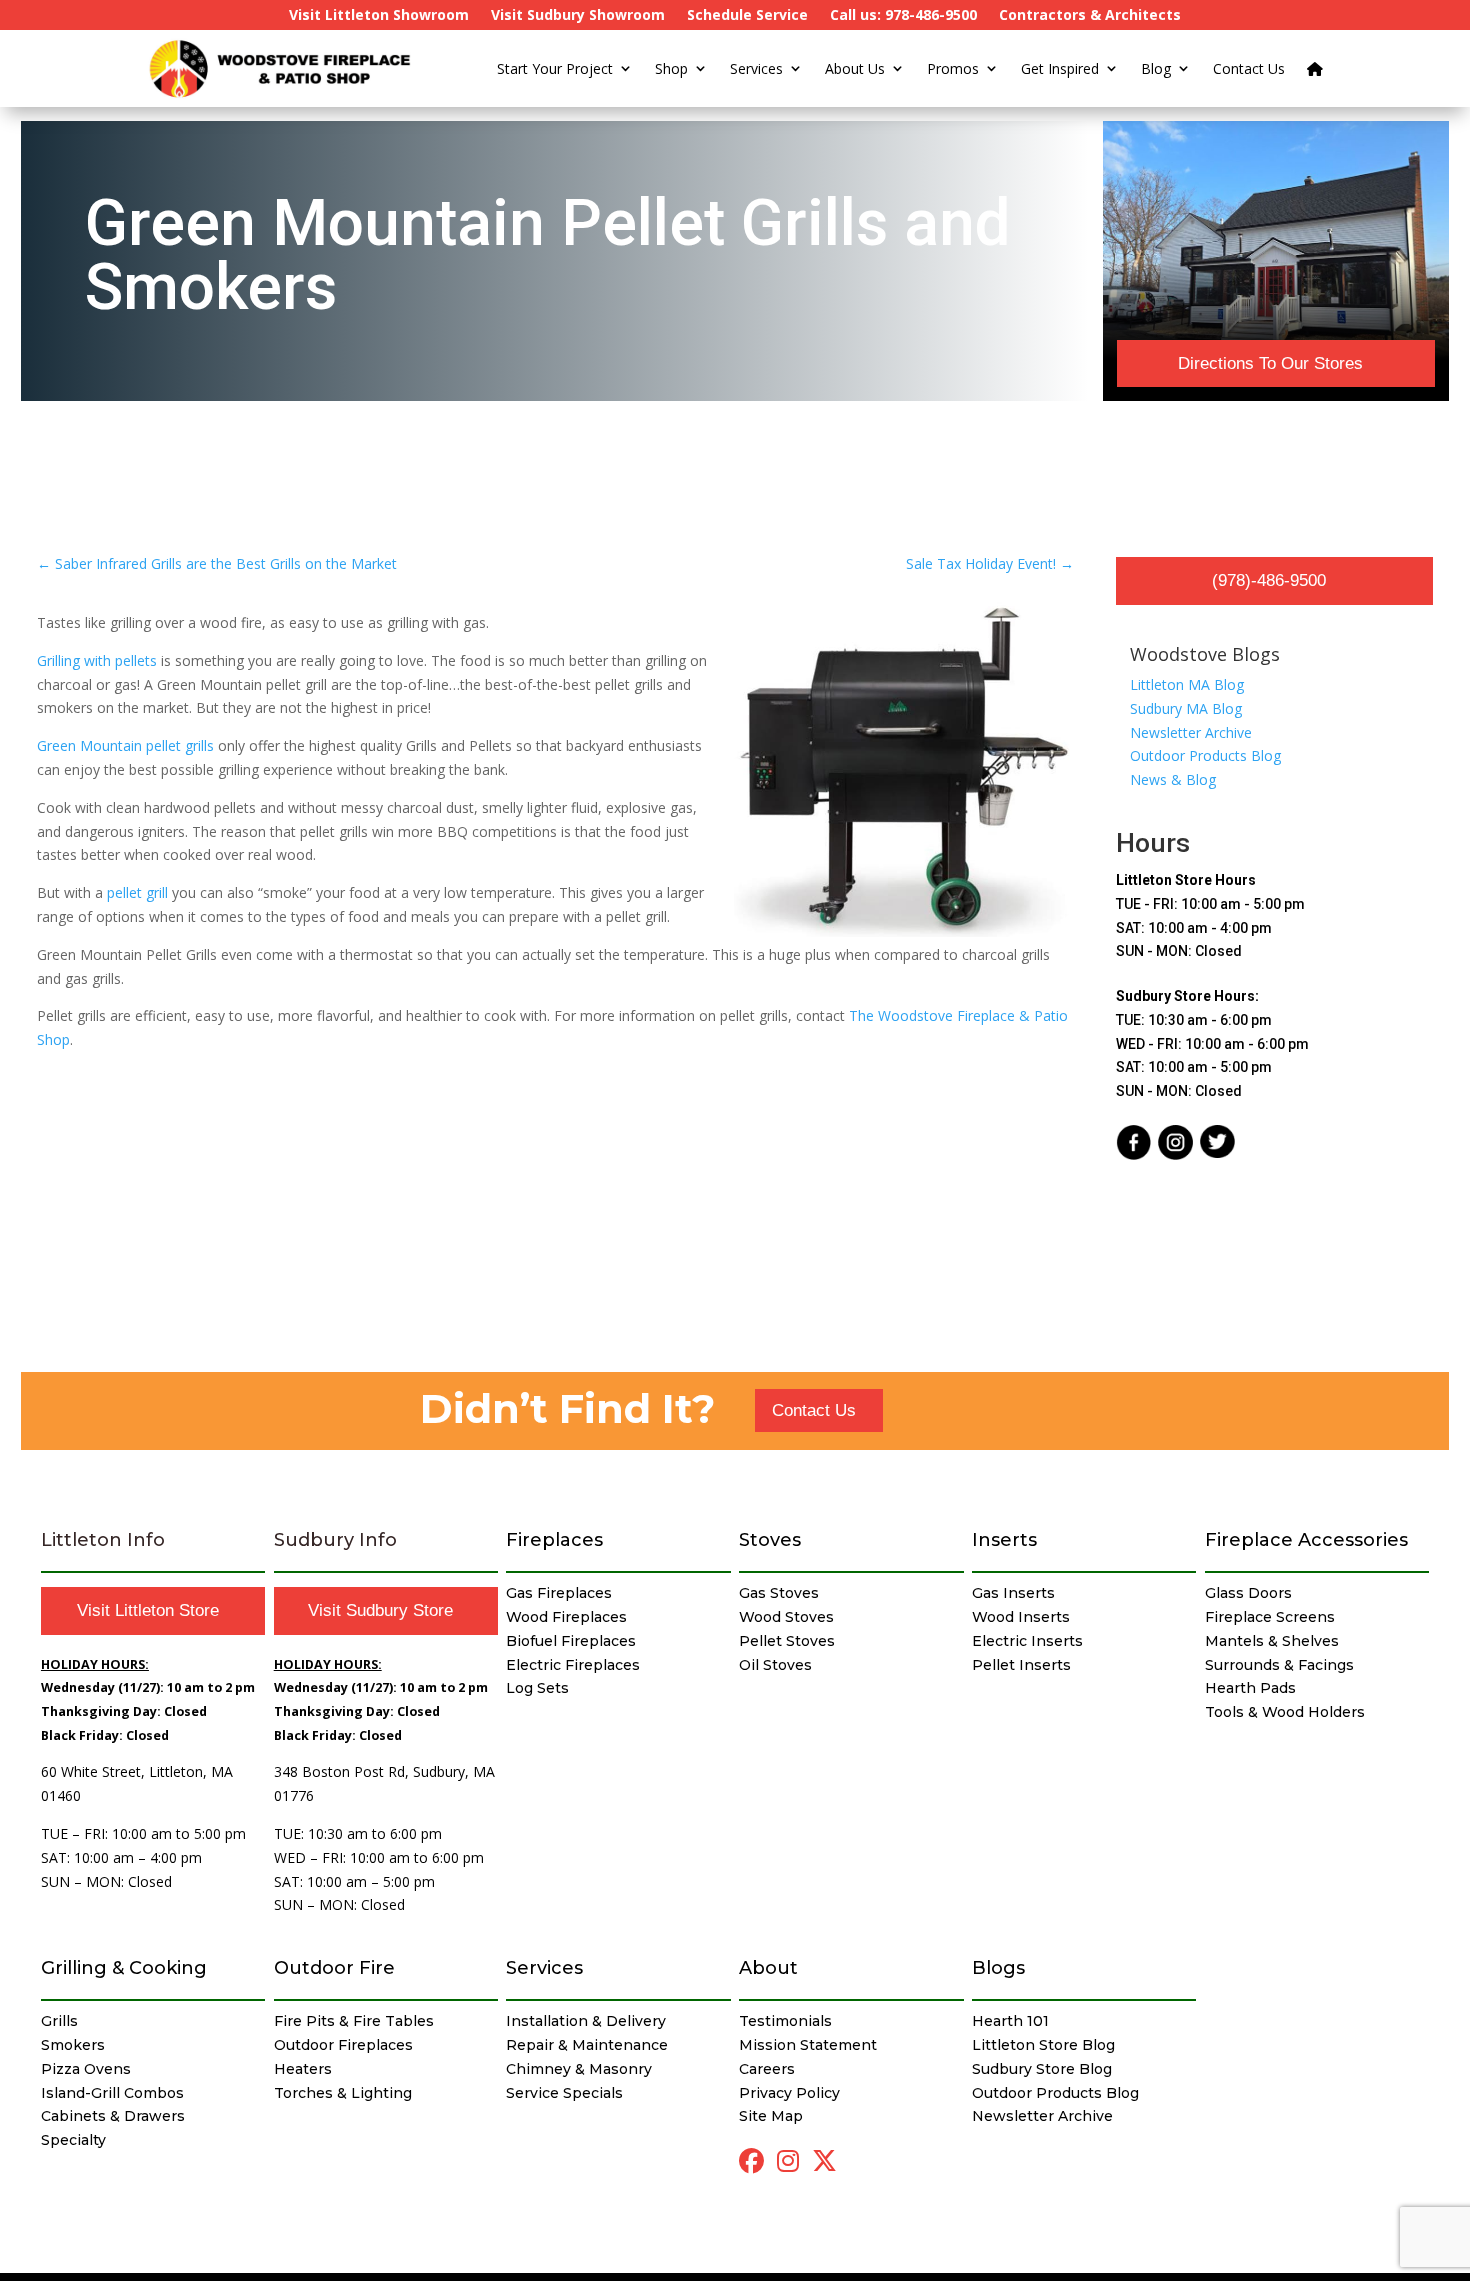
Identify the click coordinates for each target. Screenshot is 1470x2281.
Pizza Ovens (86, 2069)
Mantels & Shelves (1272, 1641)
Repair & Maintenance (587, 2045)
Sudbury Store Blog (1042, 2069)
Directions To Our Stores (1270, 363)
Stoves (770, 1540)
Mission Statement (808, 2045)
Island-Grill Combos (112, 2093)
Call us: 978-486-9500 (903, 16)
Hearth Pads (1250, 1688)
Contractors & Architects (1090, 16)
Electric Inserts (1027, 1641)
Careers (767, 2069)
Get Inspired (1060, 68)
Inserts (1004, 1540)
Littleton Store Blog (1043, 2045)
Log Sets (537, 1688)
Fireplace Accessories (1306, 1540)
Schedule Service (747, 16)
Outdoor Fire (334, 1968)
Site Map (771, 2116)
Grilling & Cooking (124, 1968)
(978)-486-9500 (1269, 580)
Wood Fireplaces (566, 1617)
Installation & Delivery (586, 2021)
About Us (855, 68)
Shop (671, 68)
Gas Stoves (779, 1593)
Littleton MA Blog (1187, 684)
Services (756, 68)
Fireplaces (554, 1540)
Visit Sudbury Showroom (578, 16)
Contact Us (1249, 68)
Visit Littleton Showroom (379, 16)
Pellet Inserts (1021, 1665)
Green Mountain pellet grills (125, 745)
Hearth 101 (1010, 2021)
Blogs (998, 1968)
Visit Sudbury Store (380, 1610)
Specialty (73, 2140)
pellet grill (137, 892)
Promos (953, 68)
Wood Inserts (1021, 1617)
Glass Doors (1248, 1593)
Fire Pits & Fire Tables (354, 2021)
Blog (1156, 68)
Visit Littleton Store (148, 1610)
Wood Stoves (786, 1617)
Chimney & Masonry (579, 2069)
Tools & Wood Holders (1285, 1712)
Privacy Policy (789, 2093)
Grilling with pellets (97, 660)
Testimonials (785, 2021)
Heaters (303, 2069)
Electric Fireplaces (573, 1665)
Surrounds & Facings (1279, 1665)
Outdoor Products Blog (1205, 755)
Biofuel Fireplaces (571, 1641)
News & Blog (1173, 779)
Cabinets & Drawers (113, 2116)
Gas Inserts (1013, 1593)
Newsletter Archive (1191, 732)
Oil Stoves (775, 1665)
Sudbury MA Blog (1186, 708)
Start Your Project (555, 68)
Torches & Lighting (343, 2093)
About (768, 1968)
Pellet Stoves (787, 1641)
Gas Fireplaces (559, 1593)
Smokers (73, 2045)
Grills (59, 2021)
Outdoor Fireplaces (343, 2045)
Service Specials (564, 2093)
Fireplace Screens (1270, 1617)
